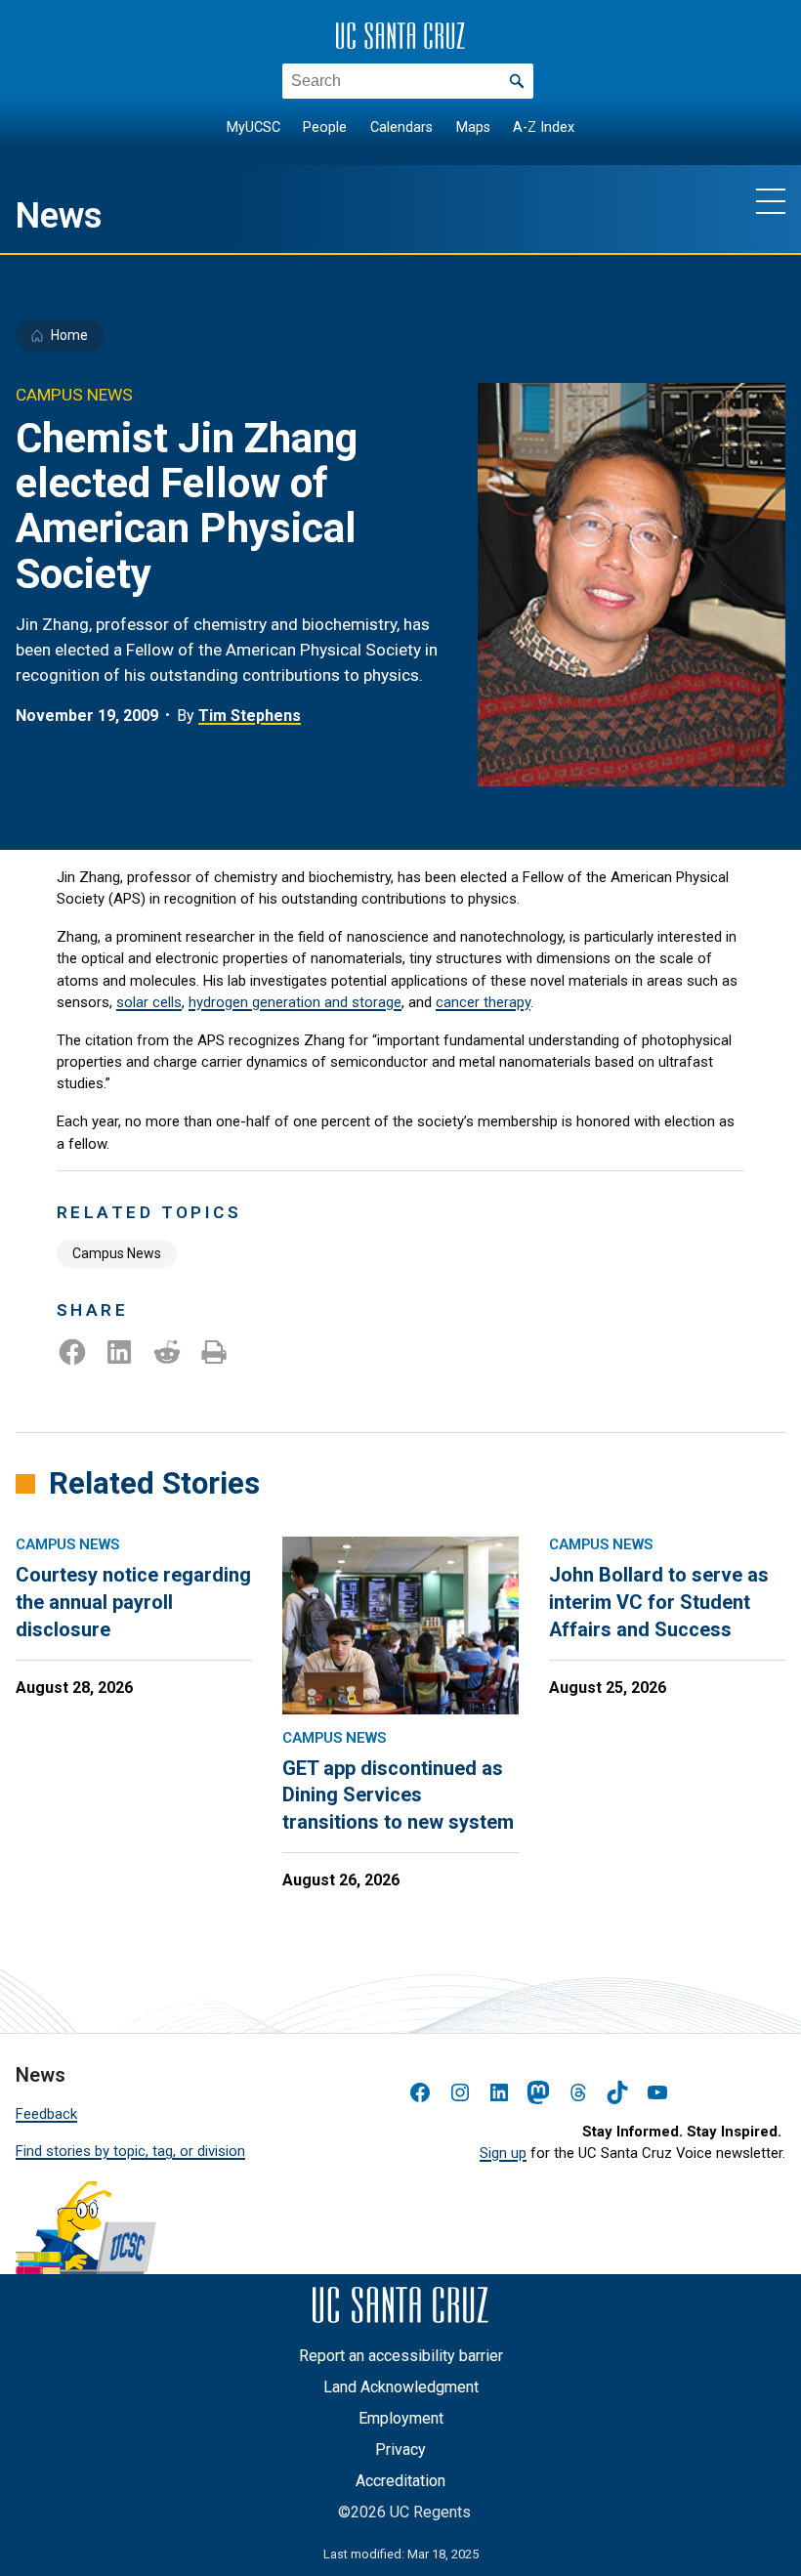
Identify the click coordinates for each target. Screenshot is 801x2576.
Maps (473, 127)
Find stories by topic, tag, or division (130, 2151)
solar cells (149, 1002)
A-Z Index (544, 127)
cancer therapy (483, 1002)
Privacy (400, 2449)
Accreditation (400, 2481)
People (325, 127)
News (59, 215)
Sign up (503, 2153)
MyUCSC (253, 127)
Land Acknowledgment (401, 2387)
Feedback (46, 2114)
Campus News (117, 1253)
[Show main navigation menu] (771, 200)
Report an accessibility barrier (401, 2356)
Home (69, 335)
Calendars (401, 127)
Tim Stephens (250, 716)
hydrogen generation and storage (295, 1002)
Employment (401, 2418)
